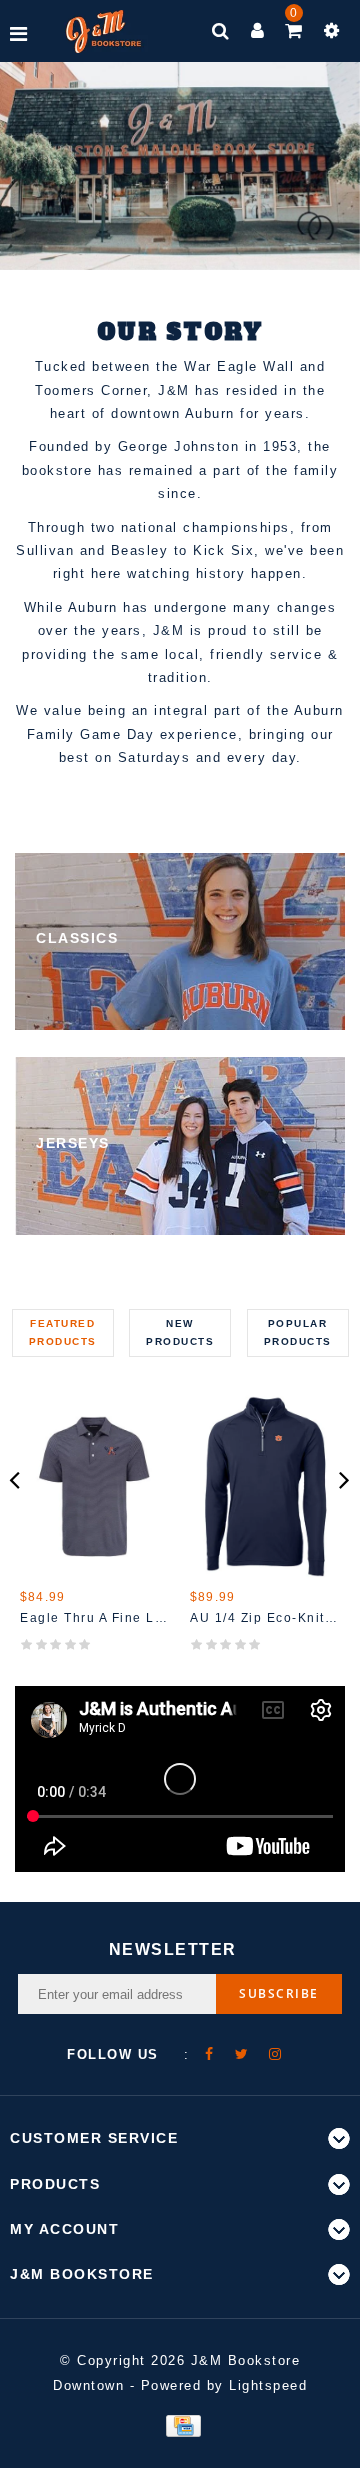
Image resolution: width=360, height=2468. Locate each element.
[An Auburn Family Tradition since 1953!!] (103, 31)
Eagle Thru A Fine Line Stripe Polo (95, 1618)
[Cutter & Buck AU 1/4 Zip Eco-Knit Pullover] (265, 1486)
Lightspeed (268, 2385)
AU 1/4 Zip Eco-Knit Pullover (265, 1618)
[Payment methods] (179, 2425)
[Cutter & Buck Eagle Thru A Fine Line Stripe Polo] (95, 1486)
